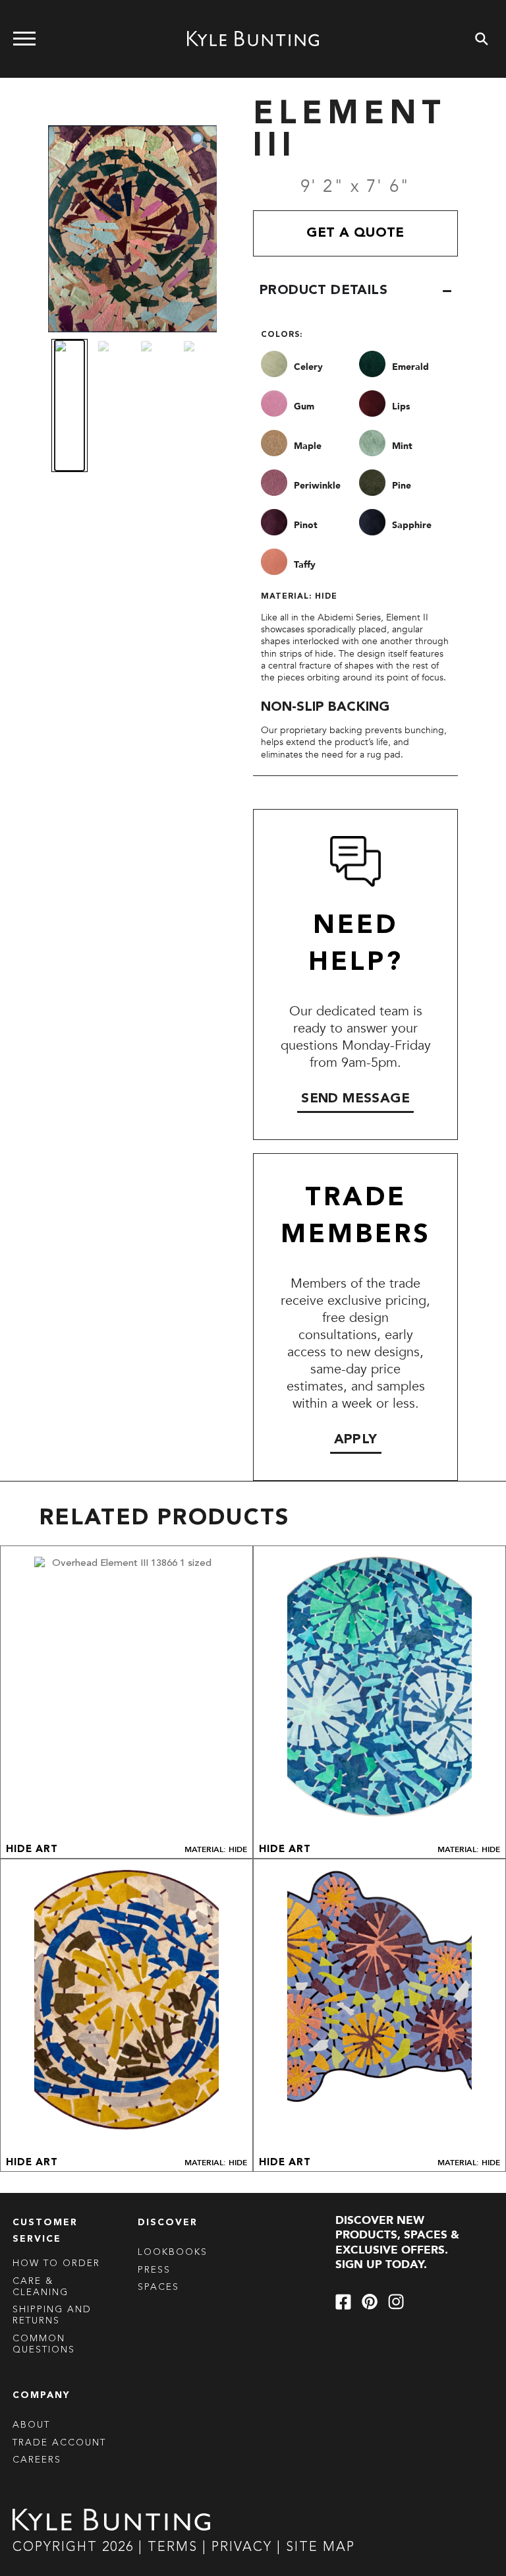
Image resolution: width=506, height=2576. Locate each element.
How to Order (56, 2263)
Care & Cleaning (41, 2287)
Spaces (158, 2287)
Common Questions (44, 2344)
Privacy (244, 2548)
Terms (173, 2548)
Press (154, 2270)
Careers (37, 2460)
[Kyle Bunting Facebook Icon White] (343, 2302)
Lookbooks (173, 2252)
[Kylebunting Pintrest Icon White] (370, 2302)
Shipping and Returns (52, 2315)
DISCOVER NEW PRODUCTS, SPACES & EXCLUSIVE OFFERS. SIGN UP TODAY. (397, 2243)
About (31, 2425)
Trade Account (59, 2443)
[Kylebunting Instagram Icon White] (396, 2302)
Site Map (321, 2548)
